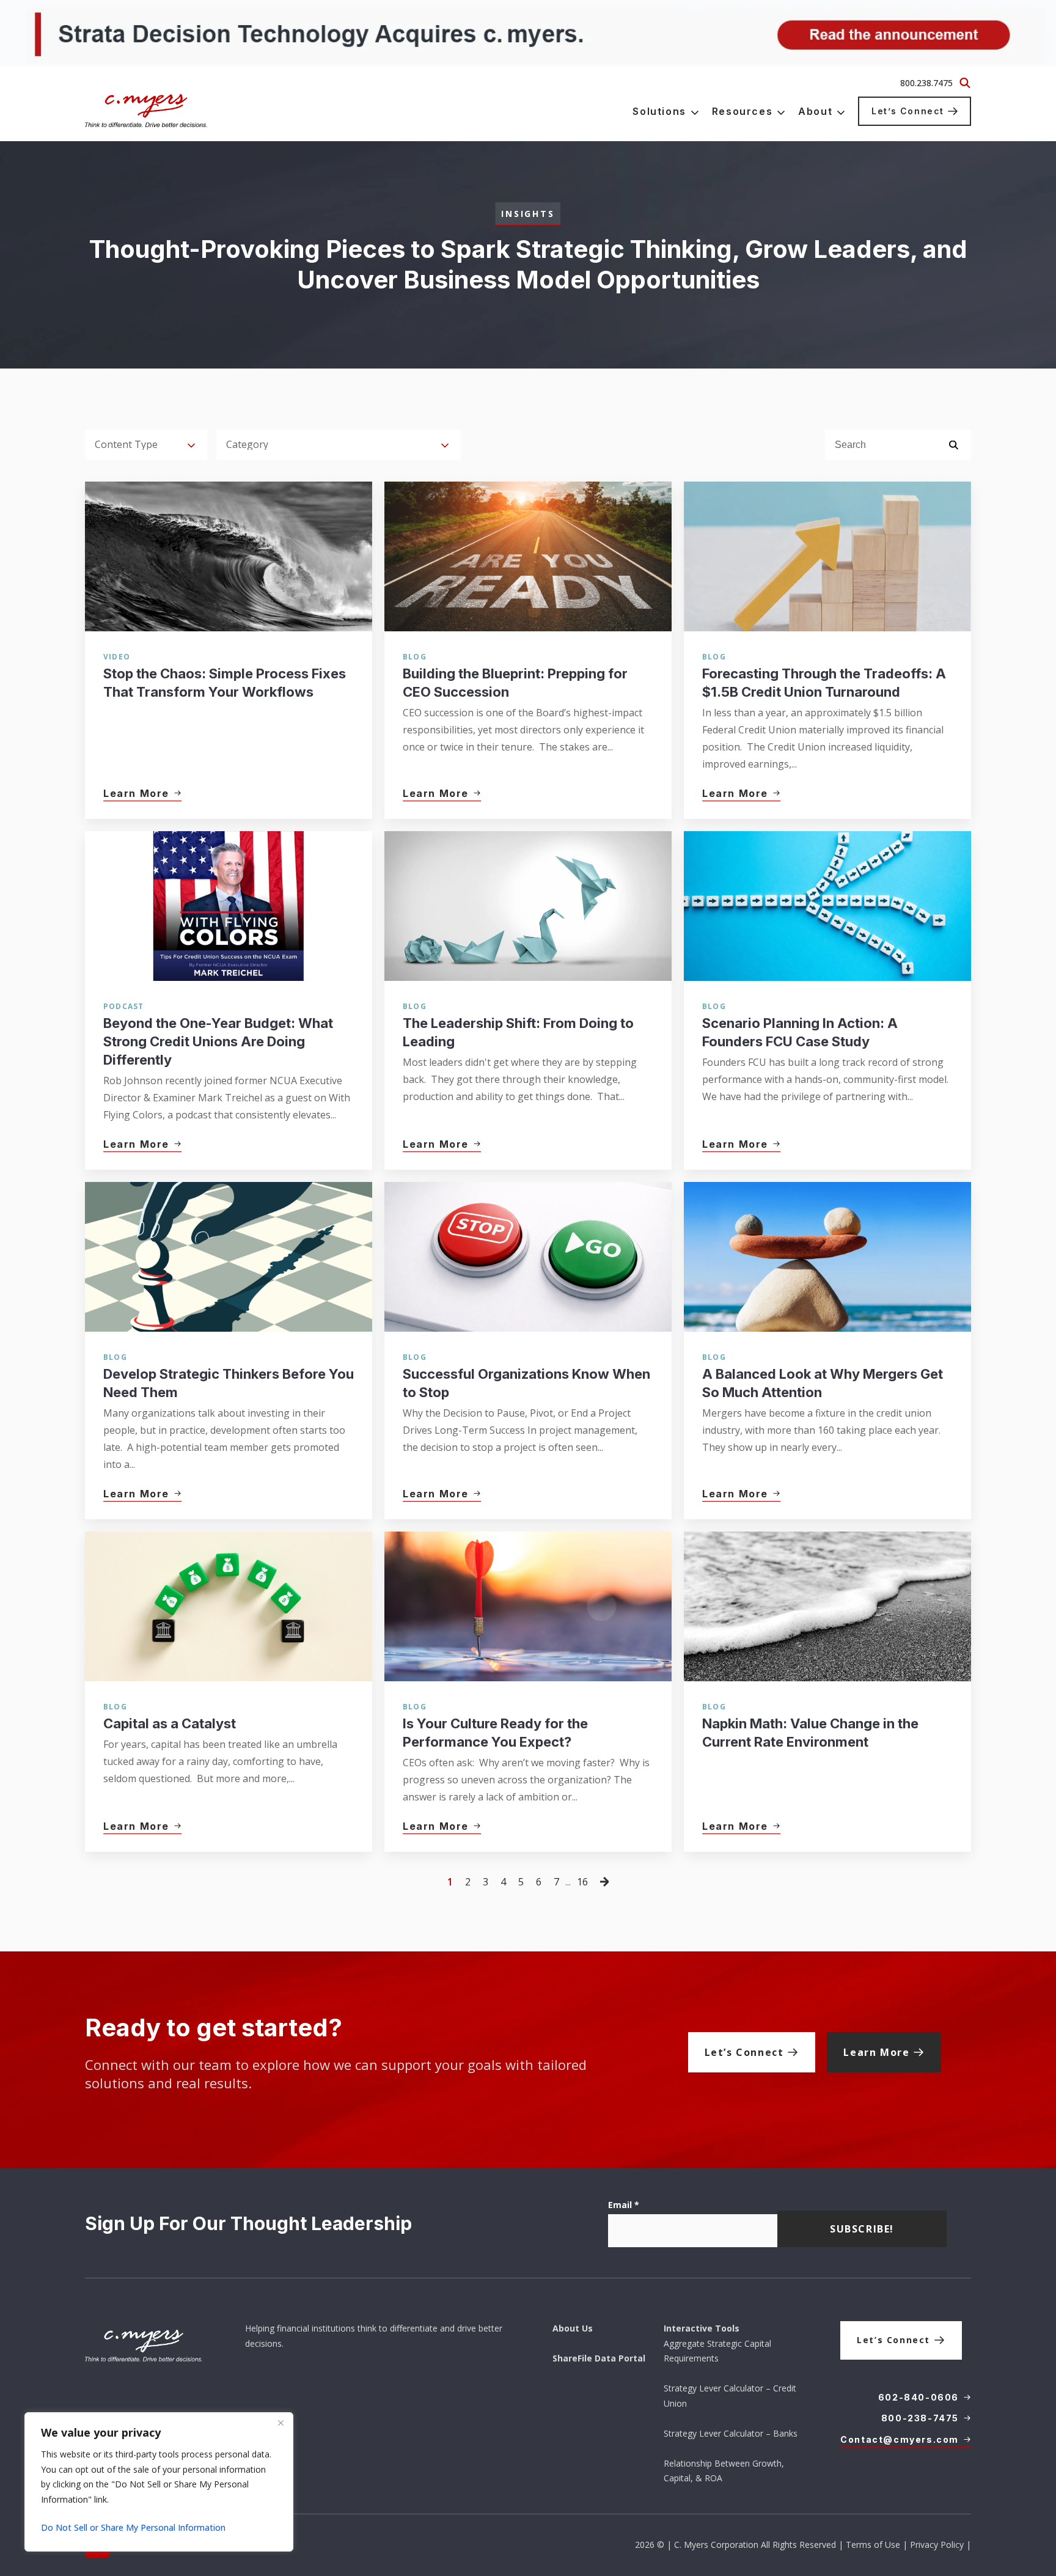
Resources (742, 111)
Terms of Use (873, 2545)
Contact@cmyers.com (900, 2439)
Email (624, 2205)
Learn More (876, 2052)
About (815, 111)
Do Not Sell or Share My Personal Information (133, 2527)
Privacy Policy (937, 2545)
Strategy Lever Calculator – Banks (731, 2433)
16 (582, 1882)
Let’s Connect (908, 111)
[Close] (280, 2423)
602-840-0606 (919, 2397)
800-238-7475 (920, 2418)
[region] (159, 2482)
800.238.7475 (926, 83)
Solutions (659, 111)
